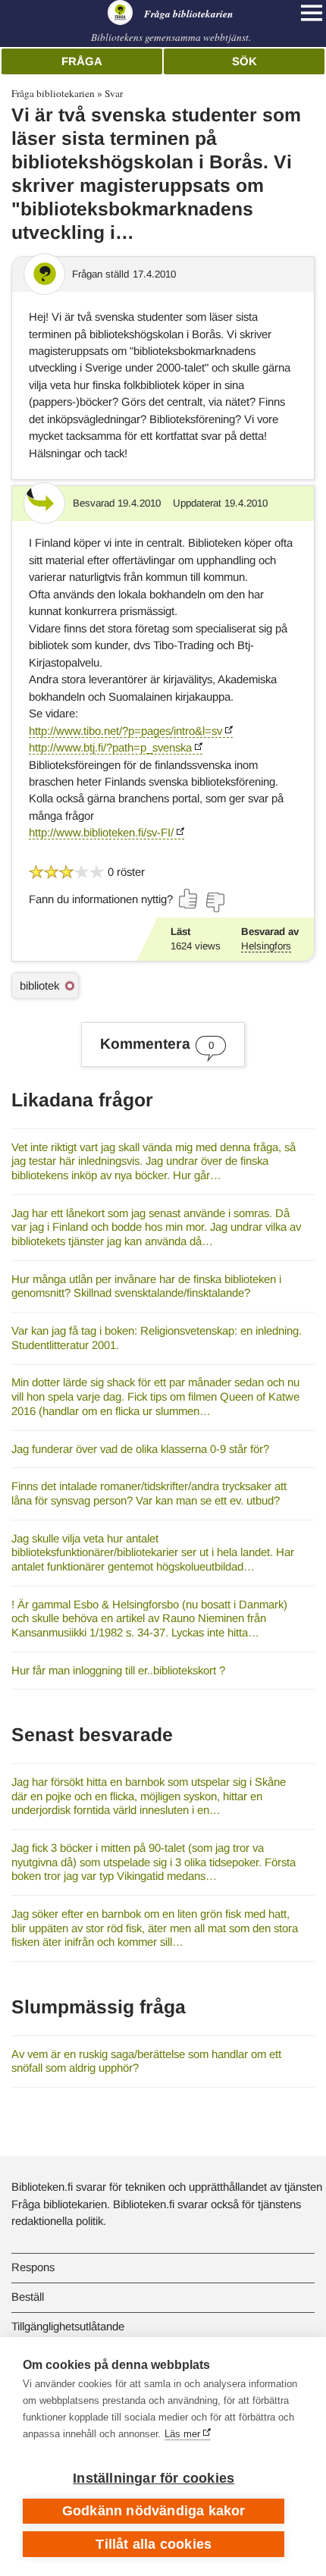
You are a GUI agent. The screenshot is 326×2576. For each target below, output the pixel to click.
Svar (114, 93)
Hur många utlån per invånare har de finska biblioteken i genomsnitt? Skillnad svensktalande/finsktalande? (146, 1286)
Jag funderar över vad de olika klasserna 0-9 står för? (140, 1449)
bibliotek (39, 985)
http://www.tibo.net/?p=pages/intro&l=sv (125, 731)
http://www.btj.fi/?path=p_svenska (110, 747)
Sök (244, 61)
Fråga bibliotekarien (53, 93)
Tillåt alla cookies (154, 2544)
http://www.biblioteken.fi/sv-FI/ (101, 832)
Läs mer (182, 2434)
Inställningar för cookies (154, 2478)
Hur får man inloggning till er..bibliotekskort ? (118, 1670)
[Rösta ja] (189, 899)
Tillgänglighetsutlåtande (68, 2326)
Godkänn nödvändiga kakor (154, 2511)
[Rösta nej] (215, 902)
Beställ (28, 2297)
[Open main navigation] (312, 13)
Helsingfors (266, 946)
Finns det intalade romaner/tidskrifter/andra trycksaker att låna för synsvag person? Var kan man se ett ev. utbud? (149, 1493)
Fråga (82, 61)
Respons (33, 2267)
